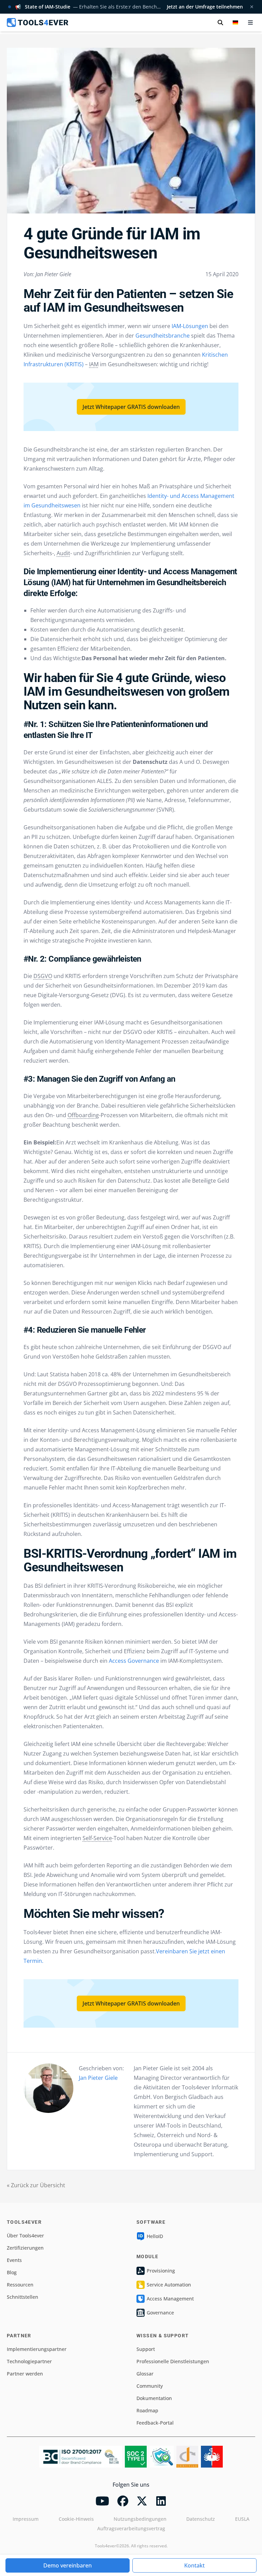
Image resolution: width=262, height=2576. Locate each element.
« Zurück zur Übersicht (36, 2185)
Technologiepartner (29, 2361)
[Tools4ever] (38, 23)
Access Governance (133, 1661)
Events (14, 2260)
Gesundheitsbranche (162, 336)
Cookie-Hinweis (76, 2519)
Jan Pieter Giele (98, 2078)
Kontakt (194, 2565)
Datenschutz (201, 2519)
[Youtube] (102, 2501)
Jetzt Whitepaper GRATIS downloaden (131, 407)
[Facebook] (123, 2501)
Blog (12, 2272)
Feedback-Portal (155, 2423)
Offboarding (83, 1115)
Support (146, 2349)
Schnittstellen (23, 2297)
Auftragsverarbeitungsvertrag (131, 2528)
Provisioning (161, 2271)
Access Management (170, 2299)
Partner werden (25, 2374)
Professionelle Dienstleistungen (173, 2361)
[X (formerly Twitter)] (142, 2501)
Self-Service (97, 1838)
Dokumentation (154, 2398)
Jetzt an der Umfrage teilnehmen (205, 7)
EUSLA (242, 2519)
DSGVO (43, 976)
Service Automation (169, 2285)
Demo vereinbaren (68, 2565)
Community (150, 2386)
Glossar (145, 2374)
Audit (63, 553)
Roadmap (147, 2410)
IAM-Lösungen (189, 326)
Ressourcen (20, 2285)
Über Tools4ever (25, 2236)
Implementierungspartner (37, 2349)
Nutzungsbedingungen (140, 2519)
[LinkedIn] (161, 2501)
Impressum (26, 2519)
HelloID (155, 2236)
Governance (160, 2313)
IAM (94, 364)
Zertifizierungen (25, 2248)
